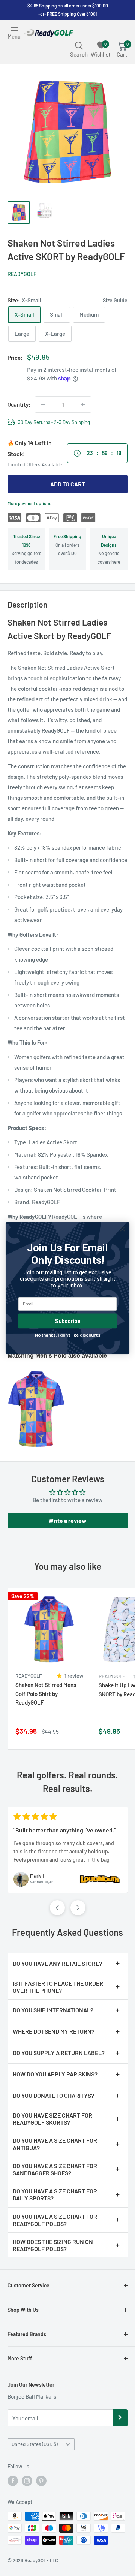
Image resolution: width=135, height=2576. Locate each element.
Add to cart (68, 484)
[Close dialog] (123, 1229)
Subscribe (67, 1321)
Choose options (77, 1735)
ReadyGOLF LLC (41, 2560)
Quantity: (19, 404)
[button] (57, 1908)
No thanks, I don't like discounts (68, 1335)
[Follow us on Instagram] (27, 2481)
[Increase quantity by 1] (83, 404)
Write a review (67, 1520)
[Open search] (79, 45)
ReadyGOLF (22, 274)
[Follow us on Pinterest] (41, 2481)
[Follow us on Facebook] (13, 2481)
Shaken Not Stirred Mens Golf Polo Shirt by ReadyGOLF (46, 1694)
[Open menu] (14, 28)
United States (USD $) (35, 2444)
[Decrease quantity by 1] (43, 404)
